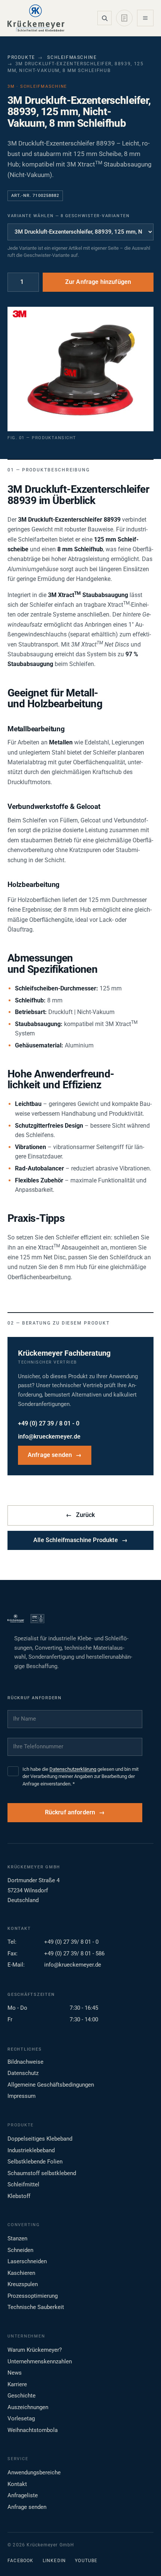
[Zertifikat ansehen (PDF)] (37, 1619)
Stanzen (17, 2238)
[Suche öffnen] (104, 18)
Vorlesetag (21, 2418)
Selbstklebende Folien (35, 2162)
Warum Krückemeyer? (35, 2350)
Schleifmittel (23, 2184)
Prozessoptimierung (33, 2296)
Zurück (80, 1515)
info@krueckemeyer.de (49, 1437)
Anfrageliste (23, 2495)
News (15, 2373)
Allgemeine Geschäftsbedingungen (51, 2085)
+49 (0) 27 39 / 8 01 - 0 (49, 1424)
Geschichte (22, 2396)
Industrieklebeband (31, 2150)
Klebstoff (19, 2196)
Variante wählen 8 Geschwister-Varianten (69, 216)
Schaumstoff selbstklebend (42, 2173)
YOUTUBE (86, 2561)
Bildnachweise (25, 2062)
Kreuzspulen (23, 2284)
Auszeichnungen (28, 2407)
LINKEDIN (54, 2561)
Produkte (21, 57)
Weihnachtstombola (33, 2430)
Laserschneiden (27, 2261)
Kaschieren (21, 2273)
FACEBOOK (21, 2561)
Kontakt (17, 2484)
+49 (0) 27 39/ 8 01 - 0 (71, 1942)
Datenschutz (23, 2073)
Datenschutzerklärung (73, 1769)
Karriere (17, 2384)
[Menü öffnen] (145, 18)
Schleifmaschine (72, 57)
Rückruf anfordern (70, 1812)
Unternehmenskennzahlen (40, 2361)
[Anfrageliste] (124, 18)
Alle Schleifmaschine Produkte (80, 1540)
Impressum (22, 2096)
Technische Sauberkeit (36, 2307)
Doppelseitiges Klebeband (40, 2139)
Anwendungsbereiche (34, 2472)
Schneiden (20, 2250)
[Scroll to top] (143, 2558)
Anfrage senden (55, 1455)
